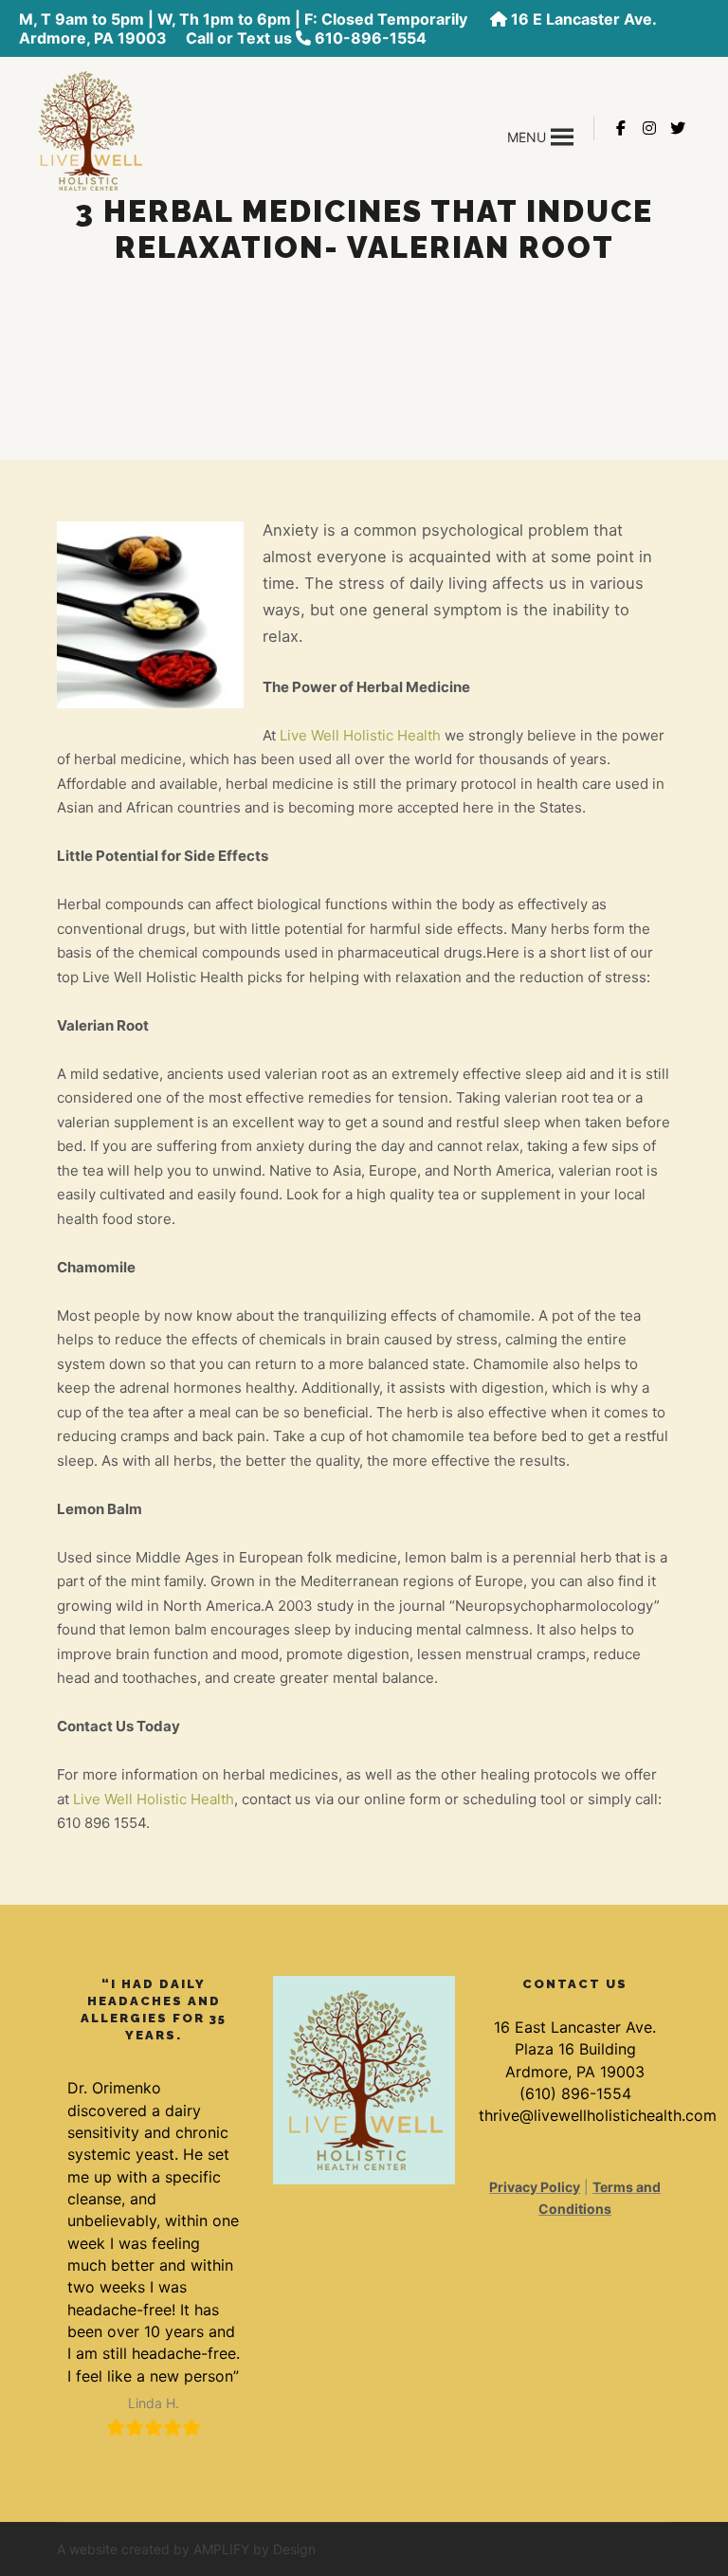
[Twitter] (678, 128)
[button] (527, 137)
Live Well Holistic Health (360, 735)
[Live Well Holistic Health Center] (90, 128)
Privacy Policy (535, 2187)
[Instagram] (649, 128)
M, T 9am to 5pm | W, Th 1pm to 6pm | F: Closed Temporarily (245, 19)
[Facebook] (621, 128)
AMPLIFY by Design (255, 2549)
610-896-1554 (371, 38)
